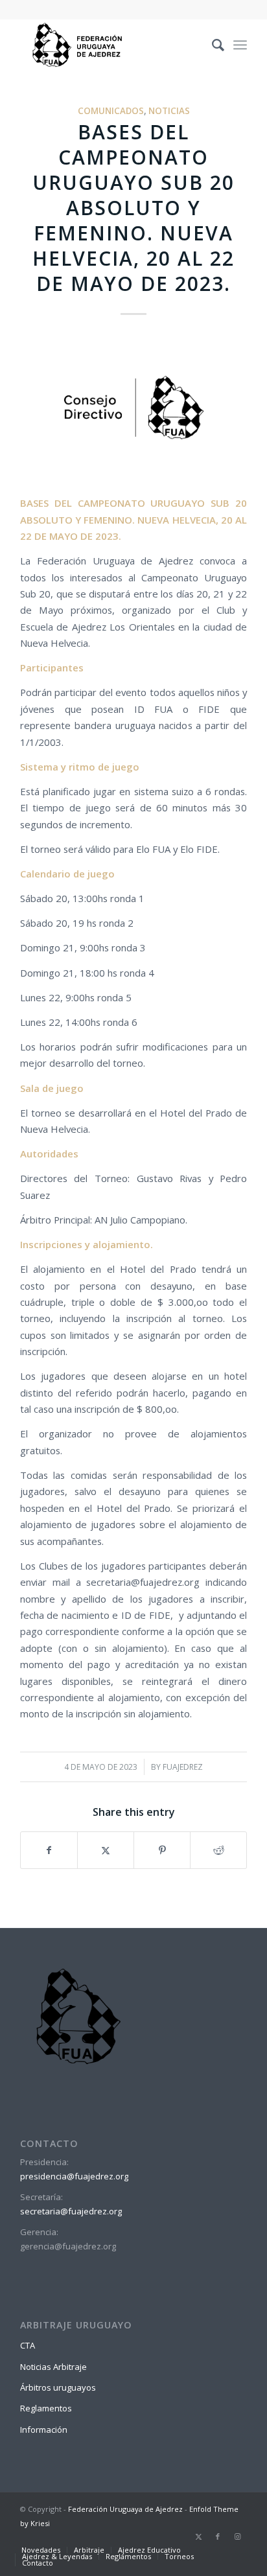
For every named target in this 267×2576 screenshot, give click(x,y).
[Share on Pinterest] (162, 1850)
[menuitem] (212, 45)
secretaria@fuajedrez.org (71, 2211)
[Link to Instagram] (237, 2536)
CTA (28, 2345)
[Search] (212, 45)
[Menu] (240, 45)
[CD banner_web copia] (133, 409)
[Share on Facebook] (49, 1850)
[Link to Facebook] (218, 2536)
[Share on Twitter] (106, 1850)
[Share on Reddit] (218, 1850)
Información (44, 2430)
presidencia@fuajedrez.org (74, 2176)
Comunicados (111, 111)
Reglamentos (46, 2408)
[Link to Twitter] (198, 2536)
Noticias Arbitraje (53, 2367)
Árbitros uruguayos (58, 2387)
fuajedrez (183, 1767)
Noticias (169, 111)
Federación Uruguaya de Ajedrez (125, 2509)
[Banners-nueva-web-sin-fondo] (111, 45)
